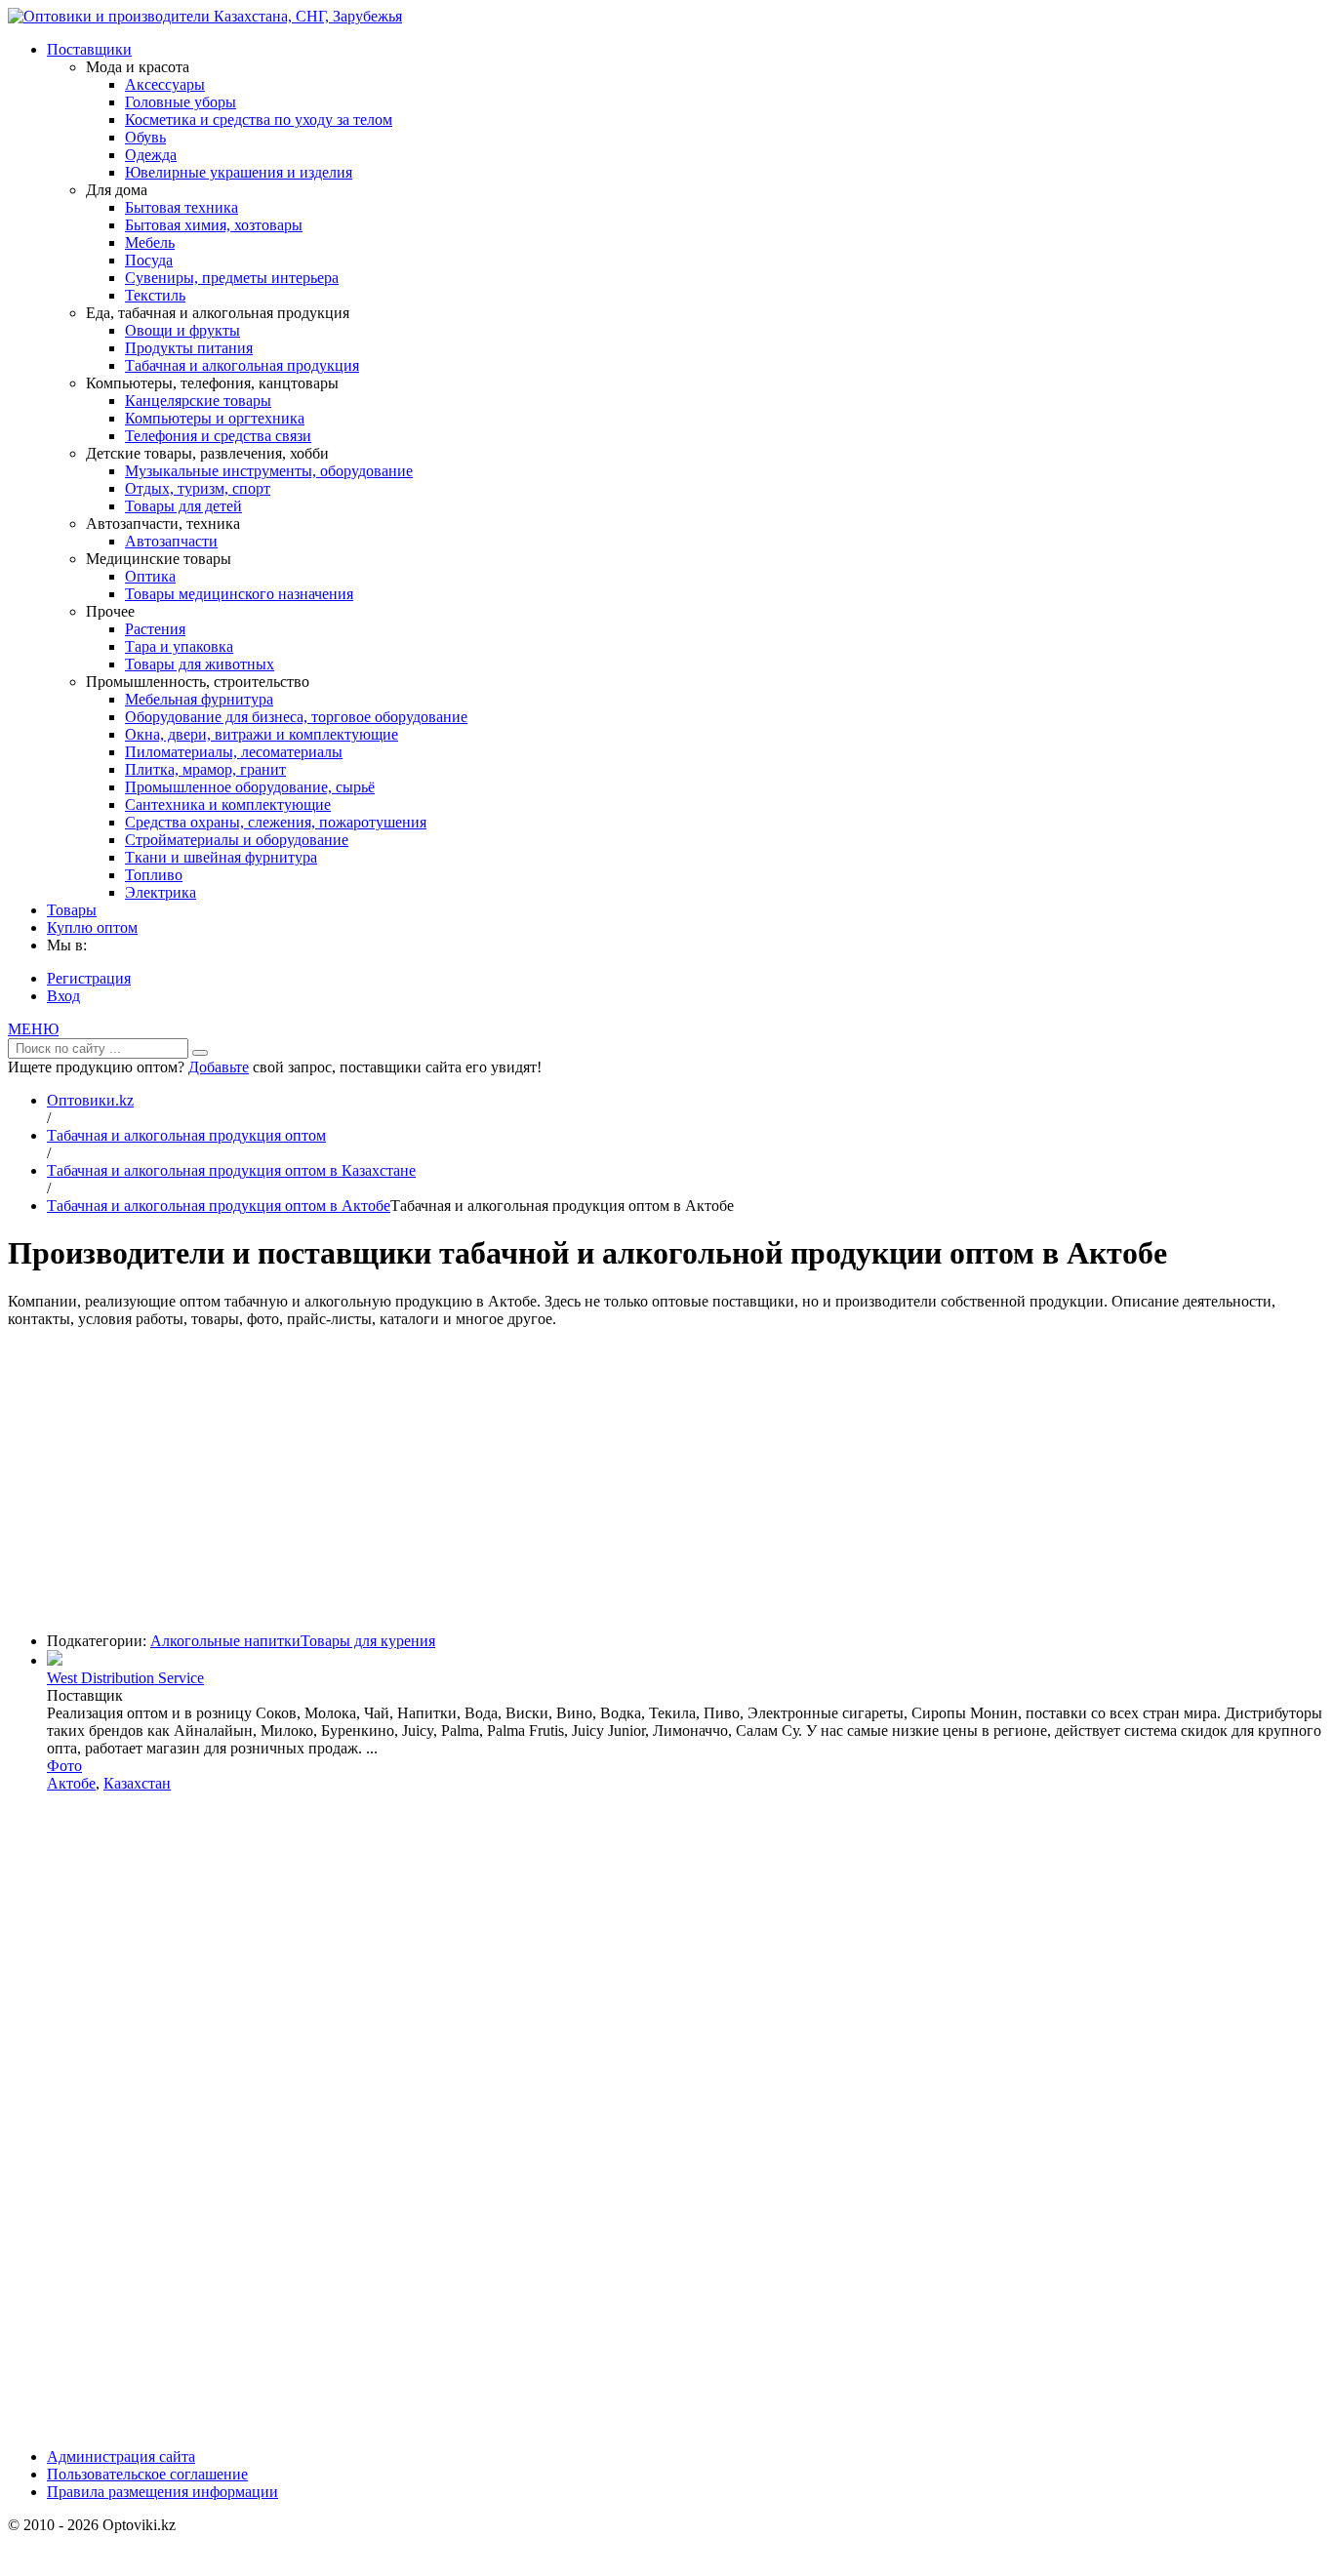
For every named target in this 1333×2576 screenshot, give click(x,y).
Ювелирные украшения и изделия (239, 172)
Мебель (150, 242)
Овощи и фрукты (182, 330)
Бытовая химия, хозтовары (214, 225)
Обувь (145, 137)
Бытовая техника (182, 207)
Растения (155, 629)
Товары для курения (368, 1641)
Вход (63, 996)
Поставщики (89, 49)
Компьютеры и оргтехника (215, 418)
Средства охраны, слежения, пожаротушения (276, 822)
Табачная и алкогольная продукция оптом (186, 1135)
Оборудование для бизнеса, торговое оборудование (296, 717)
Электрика (161, 892)
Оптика (150, 576)
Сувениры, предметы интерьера (232, 278)
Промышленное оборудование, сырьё (250, 787)
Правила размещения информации (162, 2492)
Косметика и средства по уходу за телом (259, 120)
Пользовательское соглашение (147, 2474)
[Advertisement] (666, 1480)
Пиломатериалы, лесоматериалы (234, 752)
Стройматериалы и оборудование (237, 840)
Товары (72, 910)
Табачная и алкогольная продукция (242, 365)
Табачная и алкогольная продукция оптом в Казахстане (231, 1170)
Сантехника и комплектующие (228, 805)
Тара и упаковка (179, 646)
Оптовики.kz (90, 1100)
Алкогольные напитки (225, 1641)
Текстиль (155, 295)
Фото (64, 1766)
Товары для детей (183, 506)
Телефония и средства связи (218, 436)
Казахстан (137, 1783)
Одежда (151, 155)
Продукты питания (189, 348)
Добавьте (219, 1067)
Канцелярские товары (198, 401)
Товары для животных (200, 664)
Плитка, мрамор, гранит (205, 769)
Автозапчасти (171, 541)
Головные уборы (181, 102)
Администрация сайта (121, 2456)
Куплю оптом (92, 927)
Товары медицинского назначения (239, 594)
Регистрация (89, 978)
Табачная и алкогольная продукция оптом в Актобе (219, 1206)
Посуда (149, 260)
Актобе (71, 1783)
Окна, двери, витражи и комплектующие (262, 734)
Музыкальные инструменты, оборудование (269, 471)
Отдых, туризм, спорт (198, 488)
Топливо (154, 875)
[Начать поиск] (200, 1053)
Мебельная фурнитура (199, 699)
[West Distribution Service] (55, 1660)
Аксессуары (165, 84)
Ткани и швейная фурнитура (221, 857)
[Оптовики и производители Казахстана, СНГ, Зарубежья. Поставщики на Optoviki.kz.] (205, 16)
